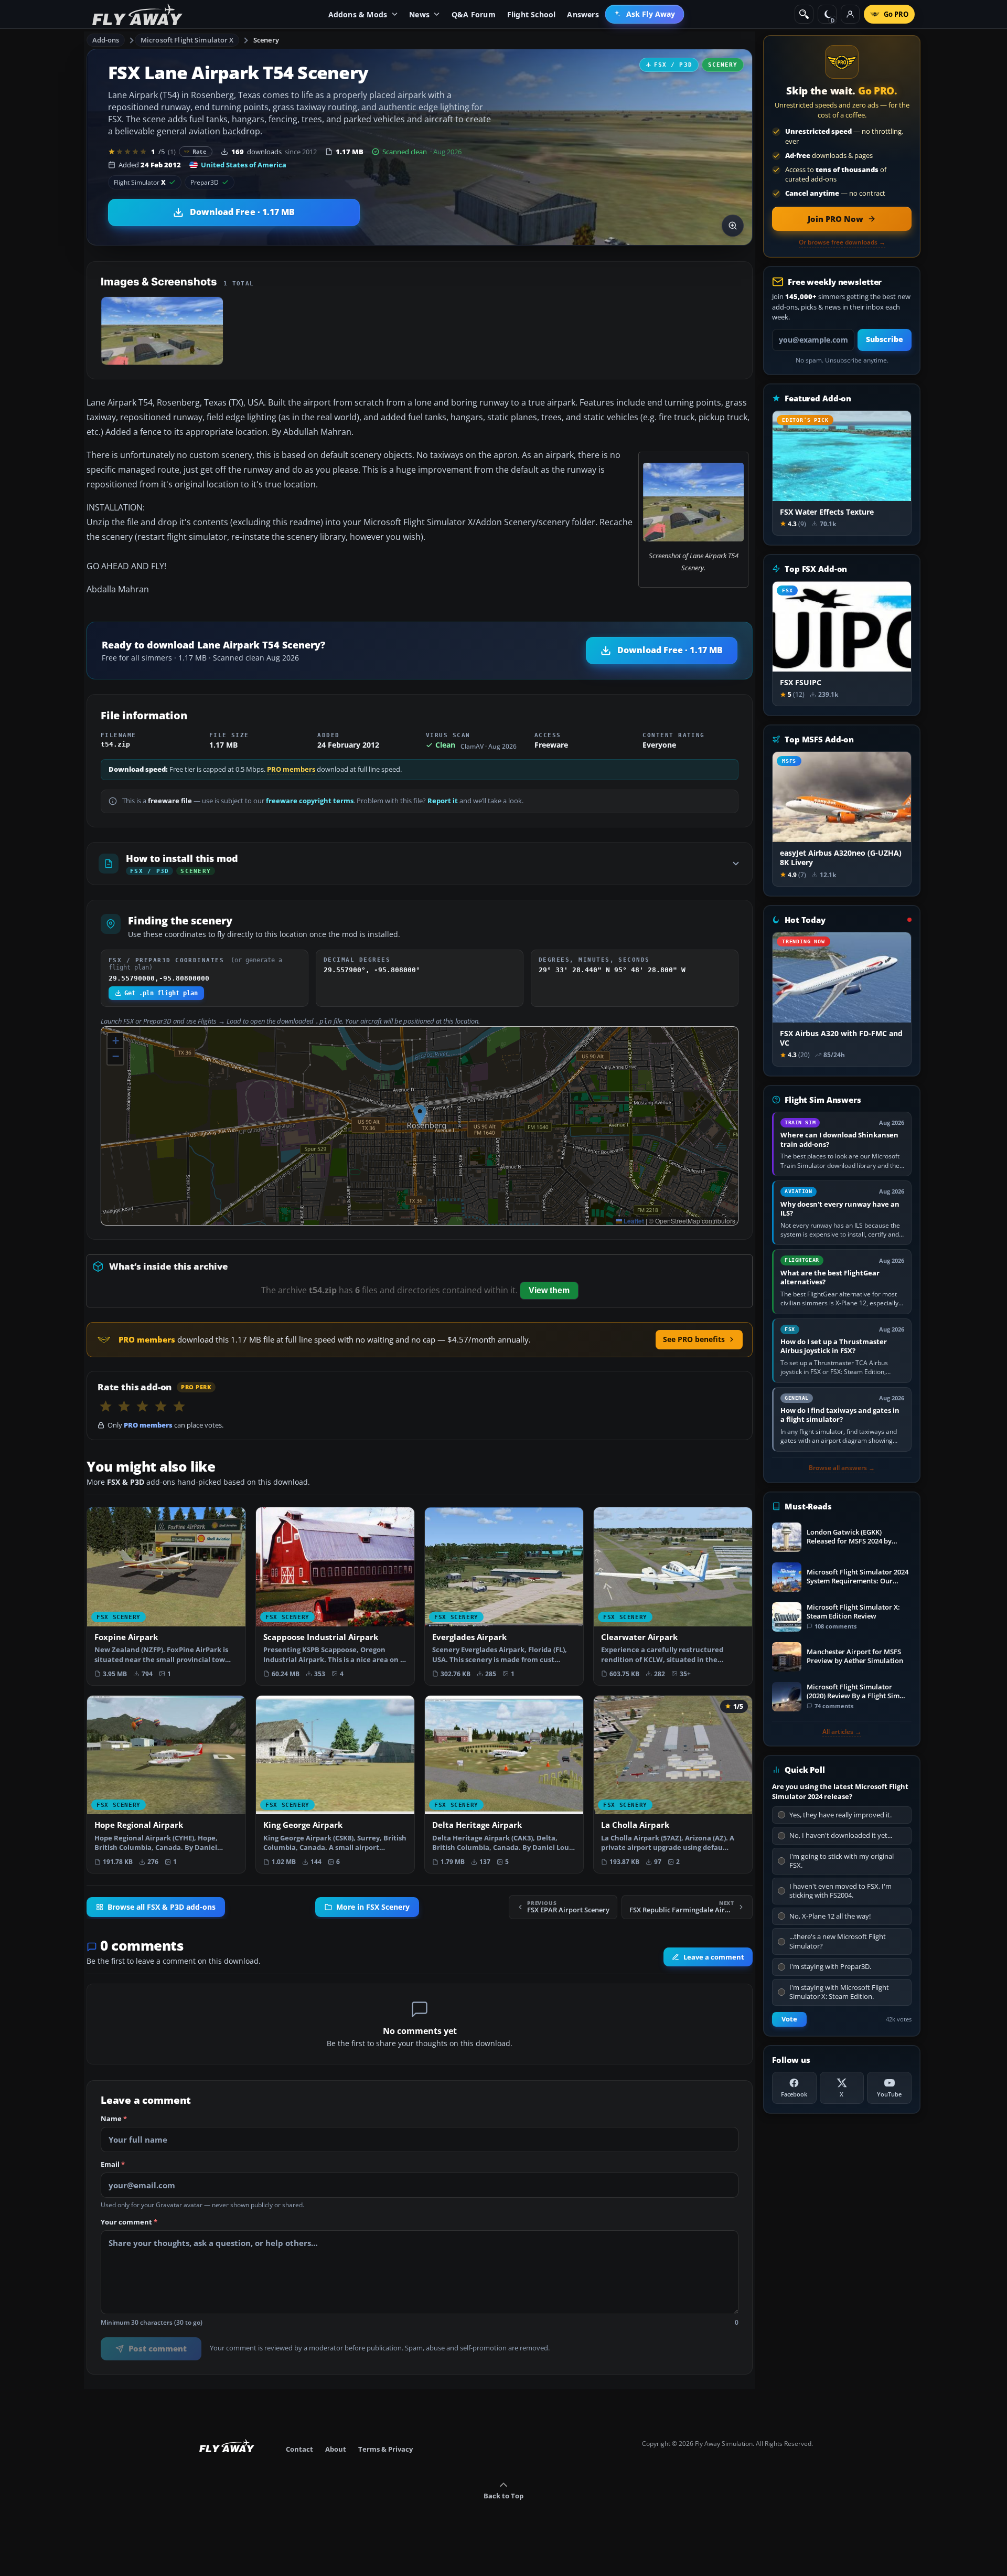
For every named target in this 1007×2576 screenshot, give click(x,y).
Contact (299, 2449)
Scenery (266, 40)
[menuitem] (645, 14)
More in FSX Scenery (373, 1907)
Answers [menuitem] (583, 14)
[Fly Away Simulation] (137, 14)
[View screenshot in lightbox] (733, 226)
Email (113, 2165)
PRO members (291, 769)
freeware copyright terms (310, 801)
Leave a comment (714, 1957)
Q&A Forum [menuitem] (474, 14)
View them (549, 1290)
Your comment (129, 2222)
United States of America (244, 165)
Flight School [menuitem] (532, 14)
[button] (420, 1115)
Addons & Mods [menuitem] (358, 14)
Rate (200, 151)
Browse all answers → (842, 1468)
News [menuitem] (419, 14)
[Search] (804, 14)
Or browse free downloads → (842, 242)
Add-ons (106, 40)
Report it (443, 801)
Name (114, 2119)
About (336, 2449)
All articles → (842, 1732)
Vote (789, 2019)
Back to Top (504, 2496)
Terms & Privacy (385, 2449)
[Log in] (850, 14)
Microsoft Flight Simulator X (187, 40)
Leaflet (633, 1221)
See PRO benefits (694, 1339)
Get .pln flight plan (161, 993)
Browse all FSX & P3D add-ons (162, 1907)
